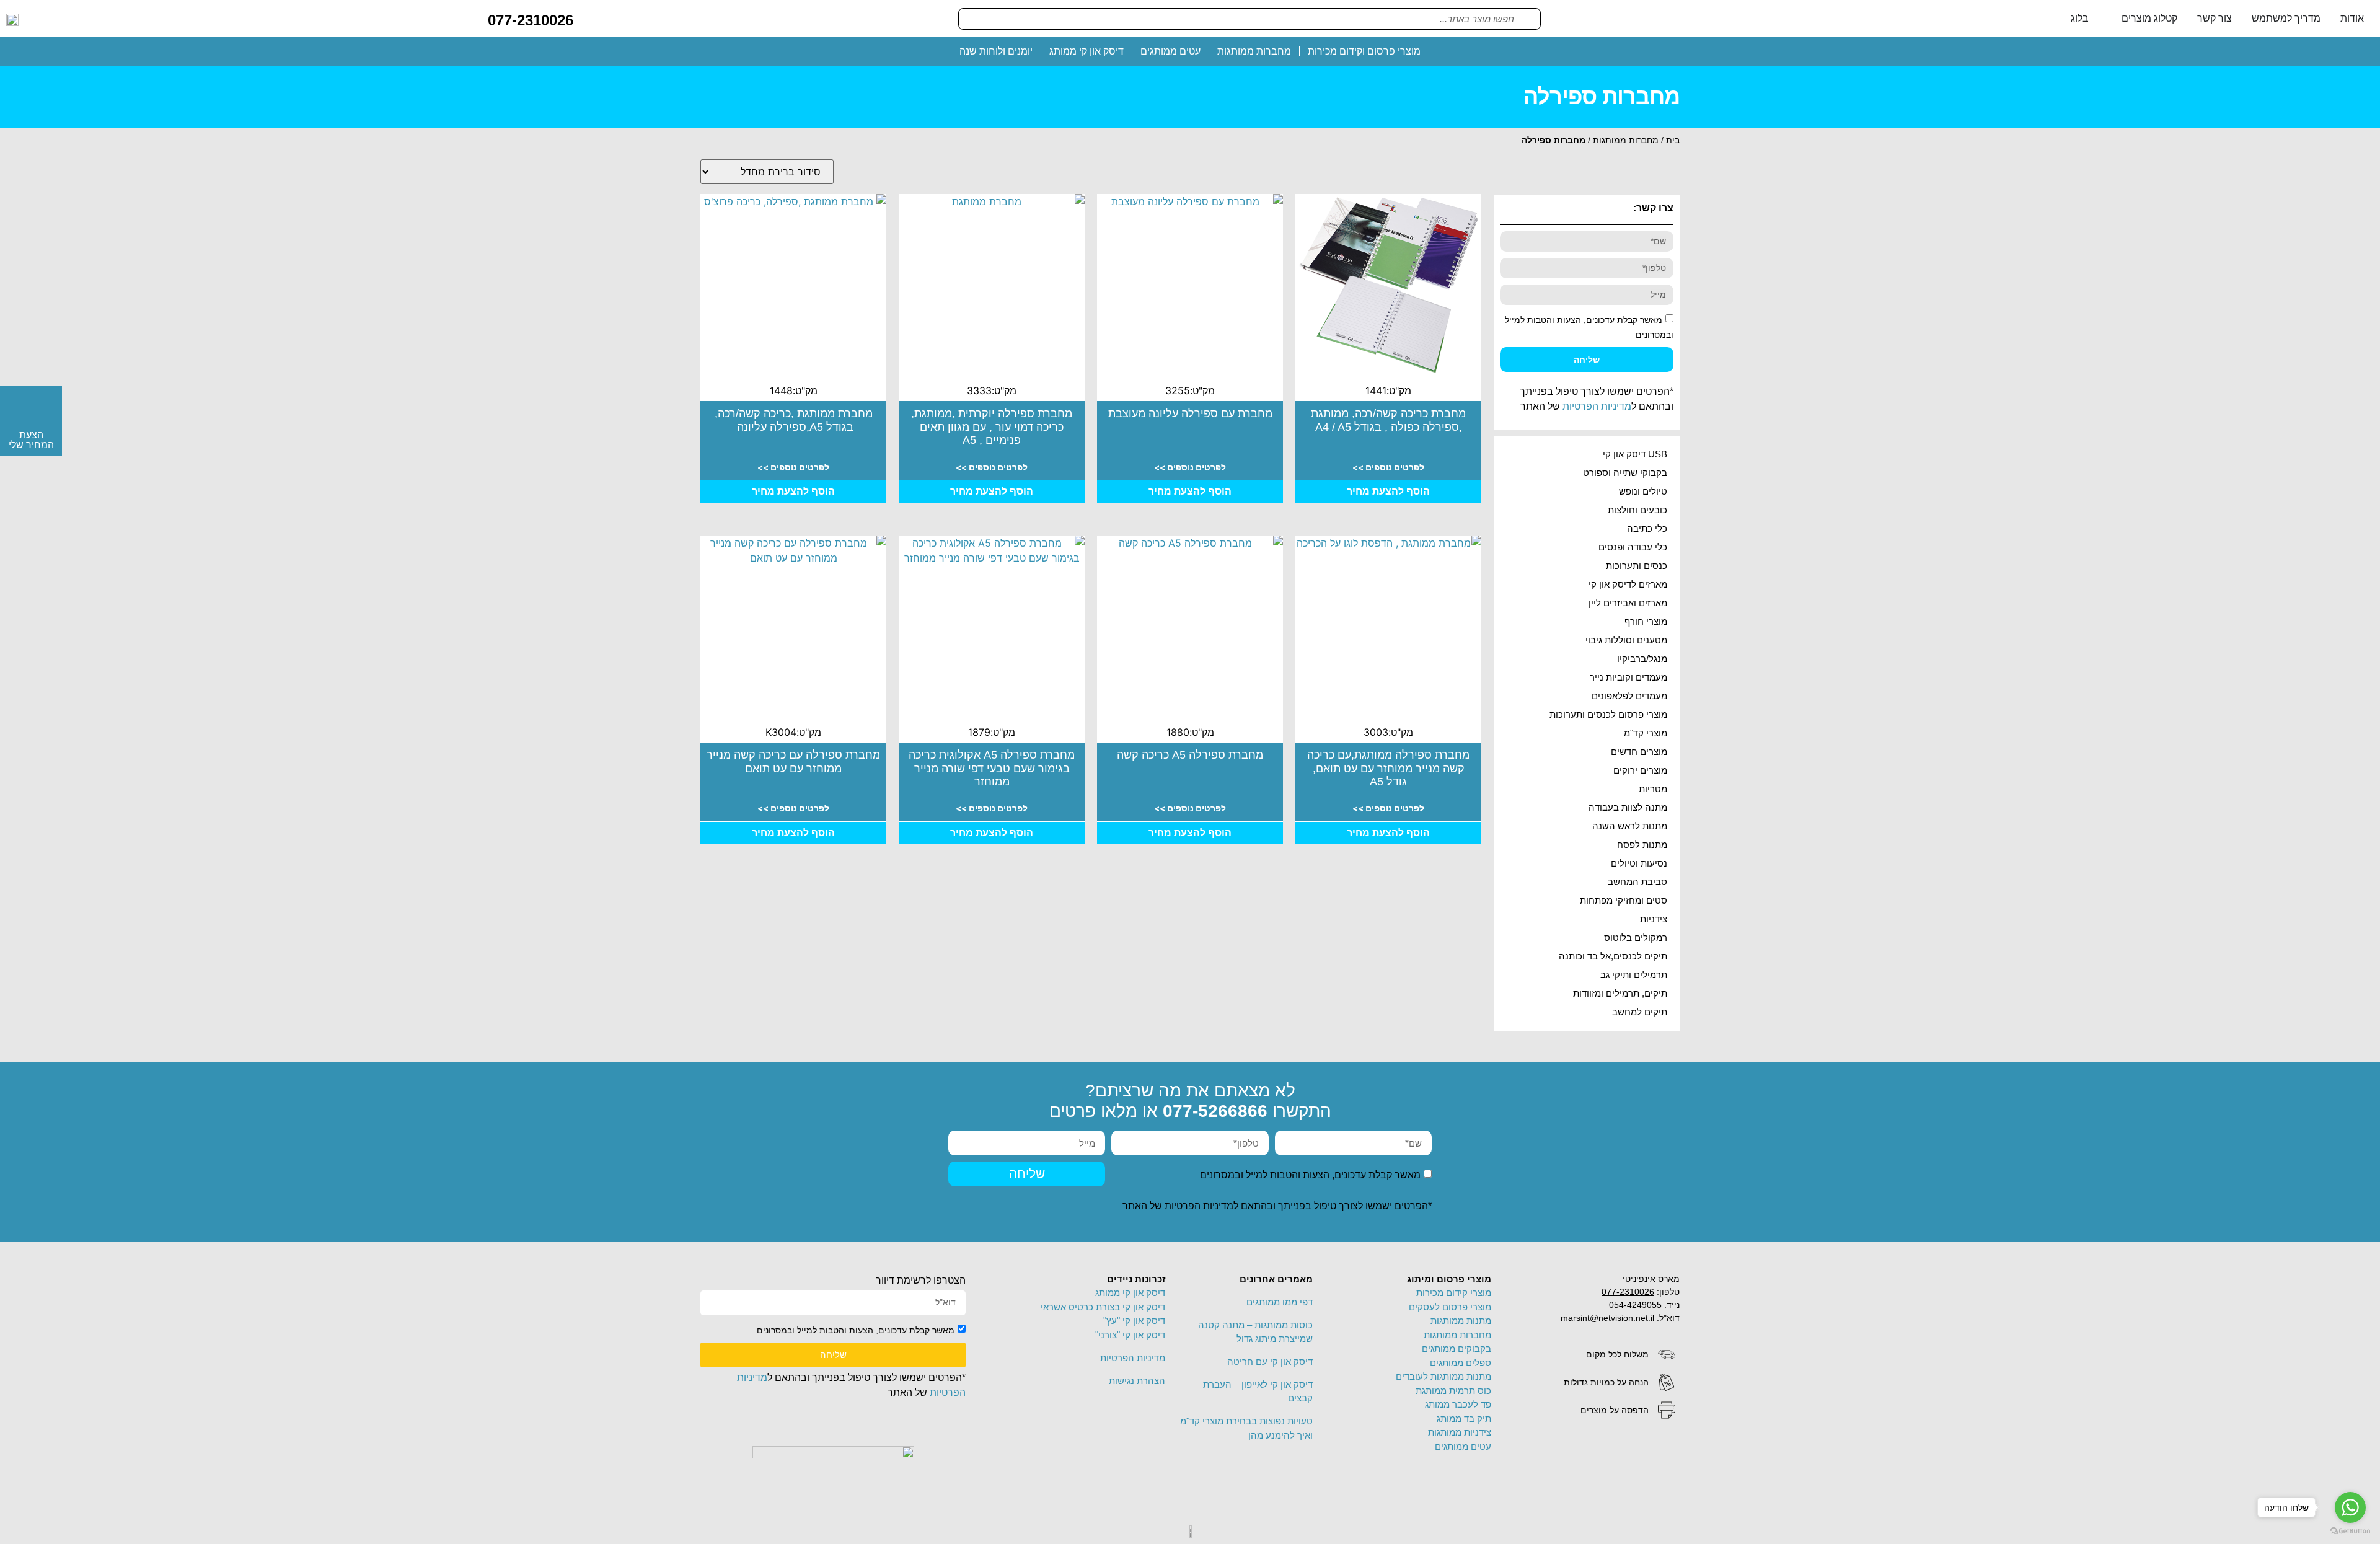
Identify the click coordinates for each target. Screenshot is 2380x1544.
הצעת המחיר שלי (31, 440)
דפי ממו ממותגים (1280, 1302)
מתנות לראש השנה (1630, 826)
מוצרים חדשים (1639, 752)
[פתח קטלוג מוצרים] (2113, 19)
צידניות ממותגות (1460, 1432)
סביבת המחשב (1637, 882)
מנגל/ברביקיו (1642, 659)
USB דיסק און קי (1635, 454)
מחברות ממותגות (1254, 51)
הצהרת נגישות (1137, 1381)
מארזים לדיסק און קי (1628, 584)
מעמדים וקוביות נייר (1629, 677)
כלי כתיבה (1647, 528)
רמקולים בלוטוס (1636, 937)
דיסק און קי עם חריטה (1270, 1361)
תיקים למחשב (1640, 1012)
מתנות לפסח (1642, 845)
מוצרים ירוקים (1640, 770)
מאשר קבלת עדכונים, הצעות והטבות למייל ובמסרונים (1310, 1175)
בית (1673, 140)
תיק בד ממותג (1464, 1418)
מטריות (1653, 789)
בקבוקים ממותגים (1457, 1348)
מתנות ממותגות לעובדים (1443, 1376)
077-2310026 (531, 20)
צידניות (1654, 919)
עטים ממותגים (1170, 51)
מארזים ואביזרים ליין (1628, 603)
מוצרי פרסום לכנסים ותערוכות (1608, 714)
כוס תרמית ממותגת (1453, 1391)
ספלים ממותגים (1461, 1363)
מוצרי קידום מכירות (1454, 1293)
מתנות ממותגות (1461, 1321)
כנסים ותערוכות (1637, 566)
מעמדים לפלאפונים (1629, 696)
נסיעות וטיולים (1639, 863)
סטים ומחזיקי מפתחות (1624, 900)
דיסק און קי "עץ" (1134, 1321)
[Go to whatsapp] (2350, 1507)
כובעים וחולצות (1637, 510)
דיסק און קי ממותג (1086, 51)
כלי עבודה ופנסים (1633, 547)
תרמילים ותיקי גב (1634, 975)
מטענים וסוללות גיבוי (1626, 640)
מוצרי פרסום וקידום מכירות (1364, 51)
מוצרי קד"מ (1646, 733)
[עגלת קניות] (593, 18)
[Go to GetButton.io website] (2350, 1531)
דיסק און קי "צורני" (1130, 1335)
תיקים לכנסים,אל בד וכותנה (1613, 956)
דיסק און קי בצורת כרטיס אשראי (1103, 1307)
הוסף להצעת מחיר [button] (1388, 491)
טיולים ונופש (1643, 491)
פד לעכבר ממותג (1458, 1404)
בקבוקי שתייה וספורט (1625, 473)
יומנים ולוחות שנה (996, 51)
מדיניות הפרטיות (1597, 406)
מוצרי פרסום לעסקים (1450, 1307)
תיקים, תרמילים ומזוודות (1620, 993)
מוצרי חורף (1646, 621)
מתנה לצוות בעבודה (1628, 807)
